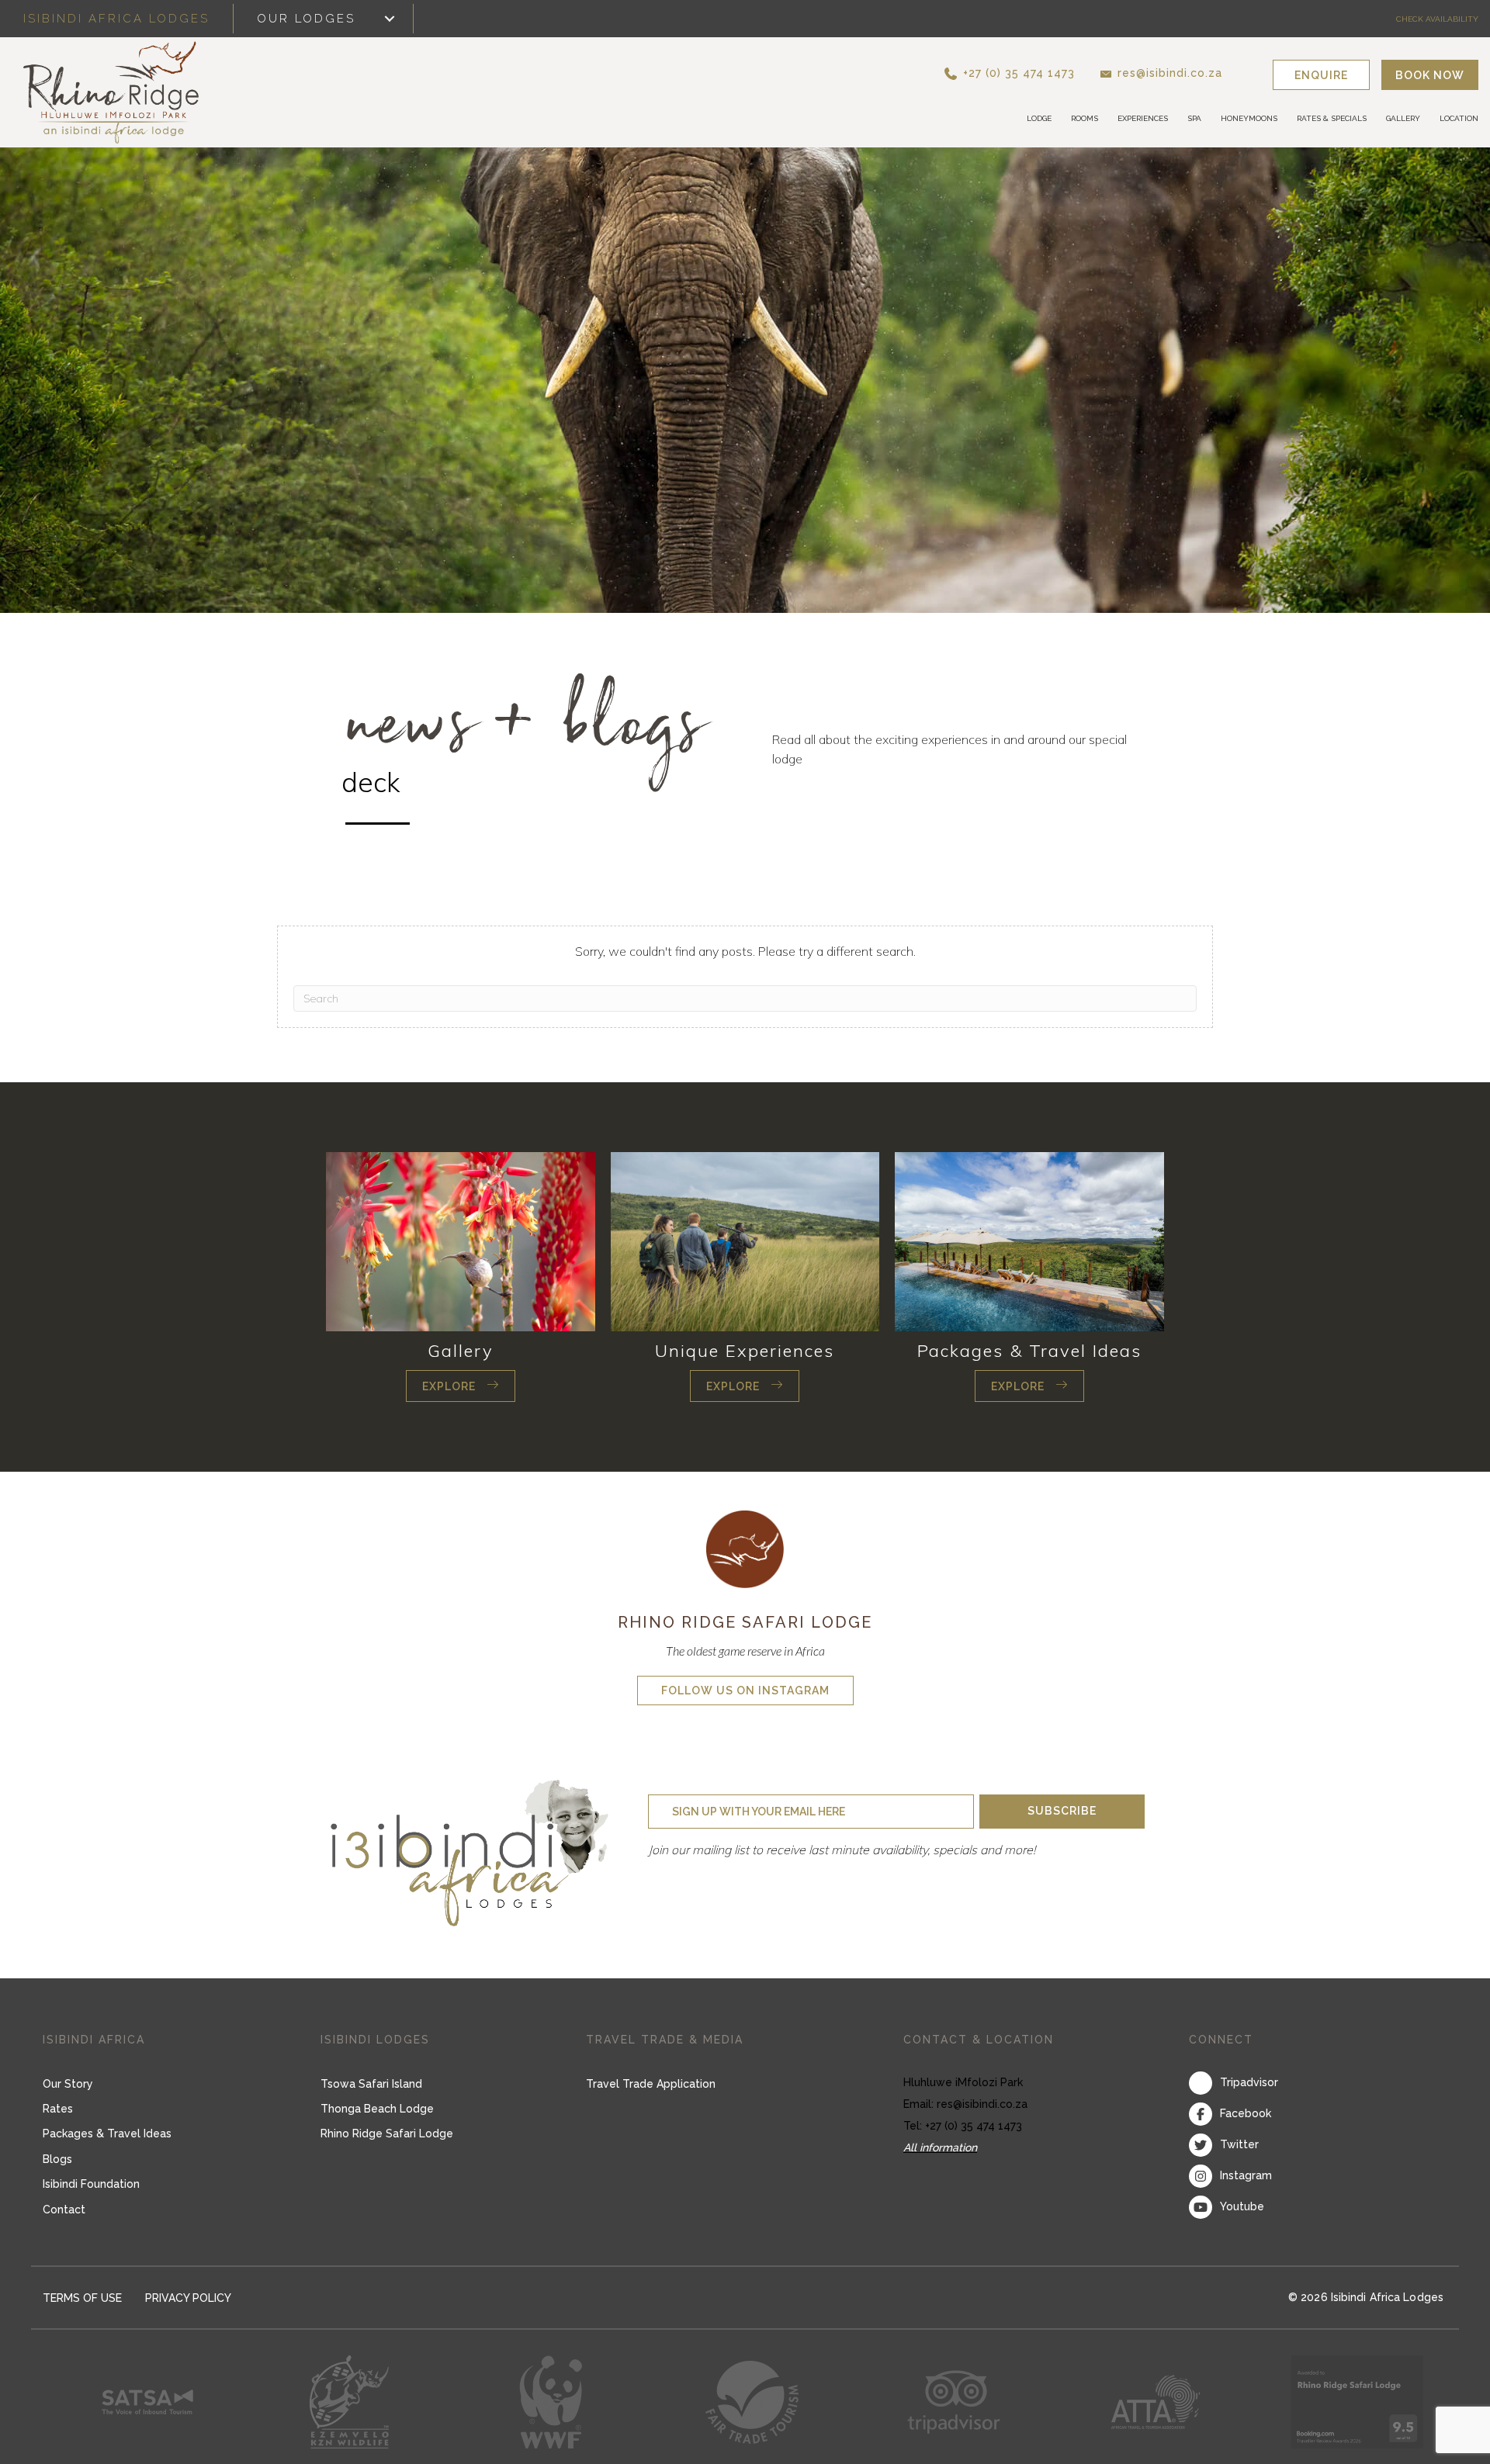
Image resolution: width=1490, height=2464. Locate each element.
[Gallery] (461, 1240)
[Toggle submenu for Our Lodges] (390, 19)
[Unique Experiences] (745, 1240)
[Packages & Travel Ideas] (1029, 1240)
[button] (1036, 73)
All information (940, 2147)
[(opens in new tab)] (745, 1548)
